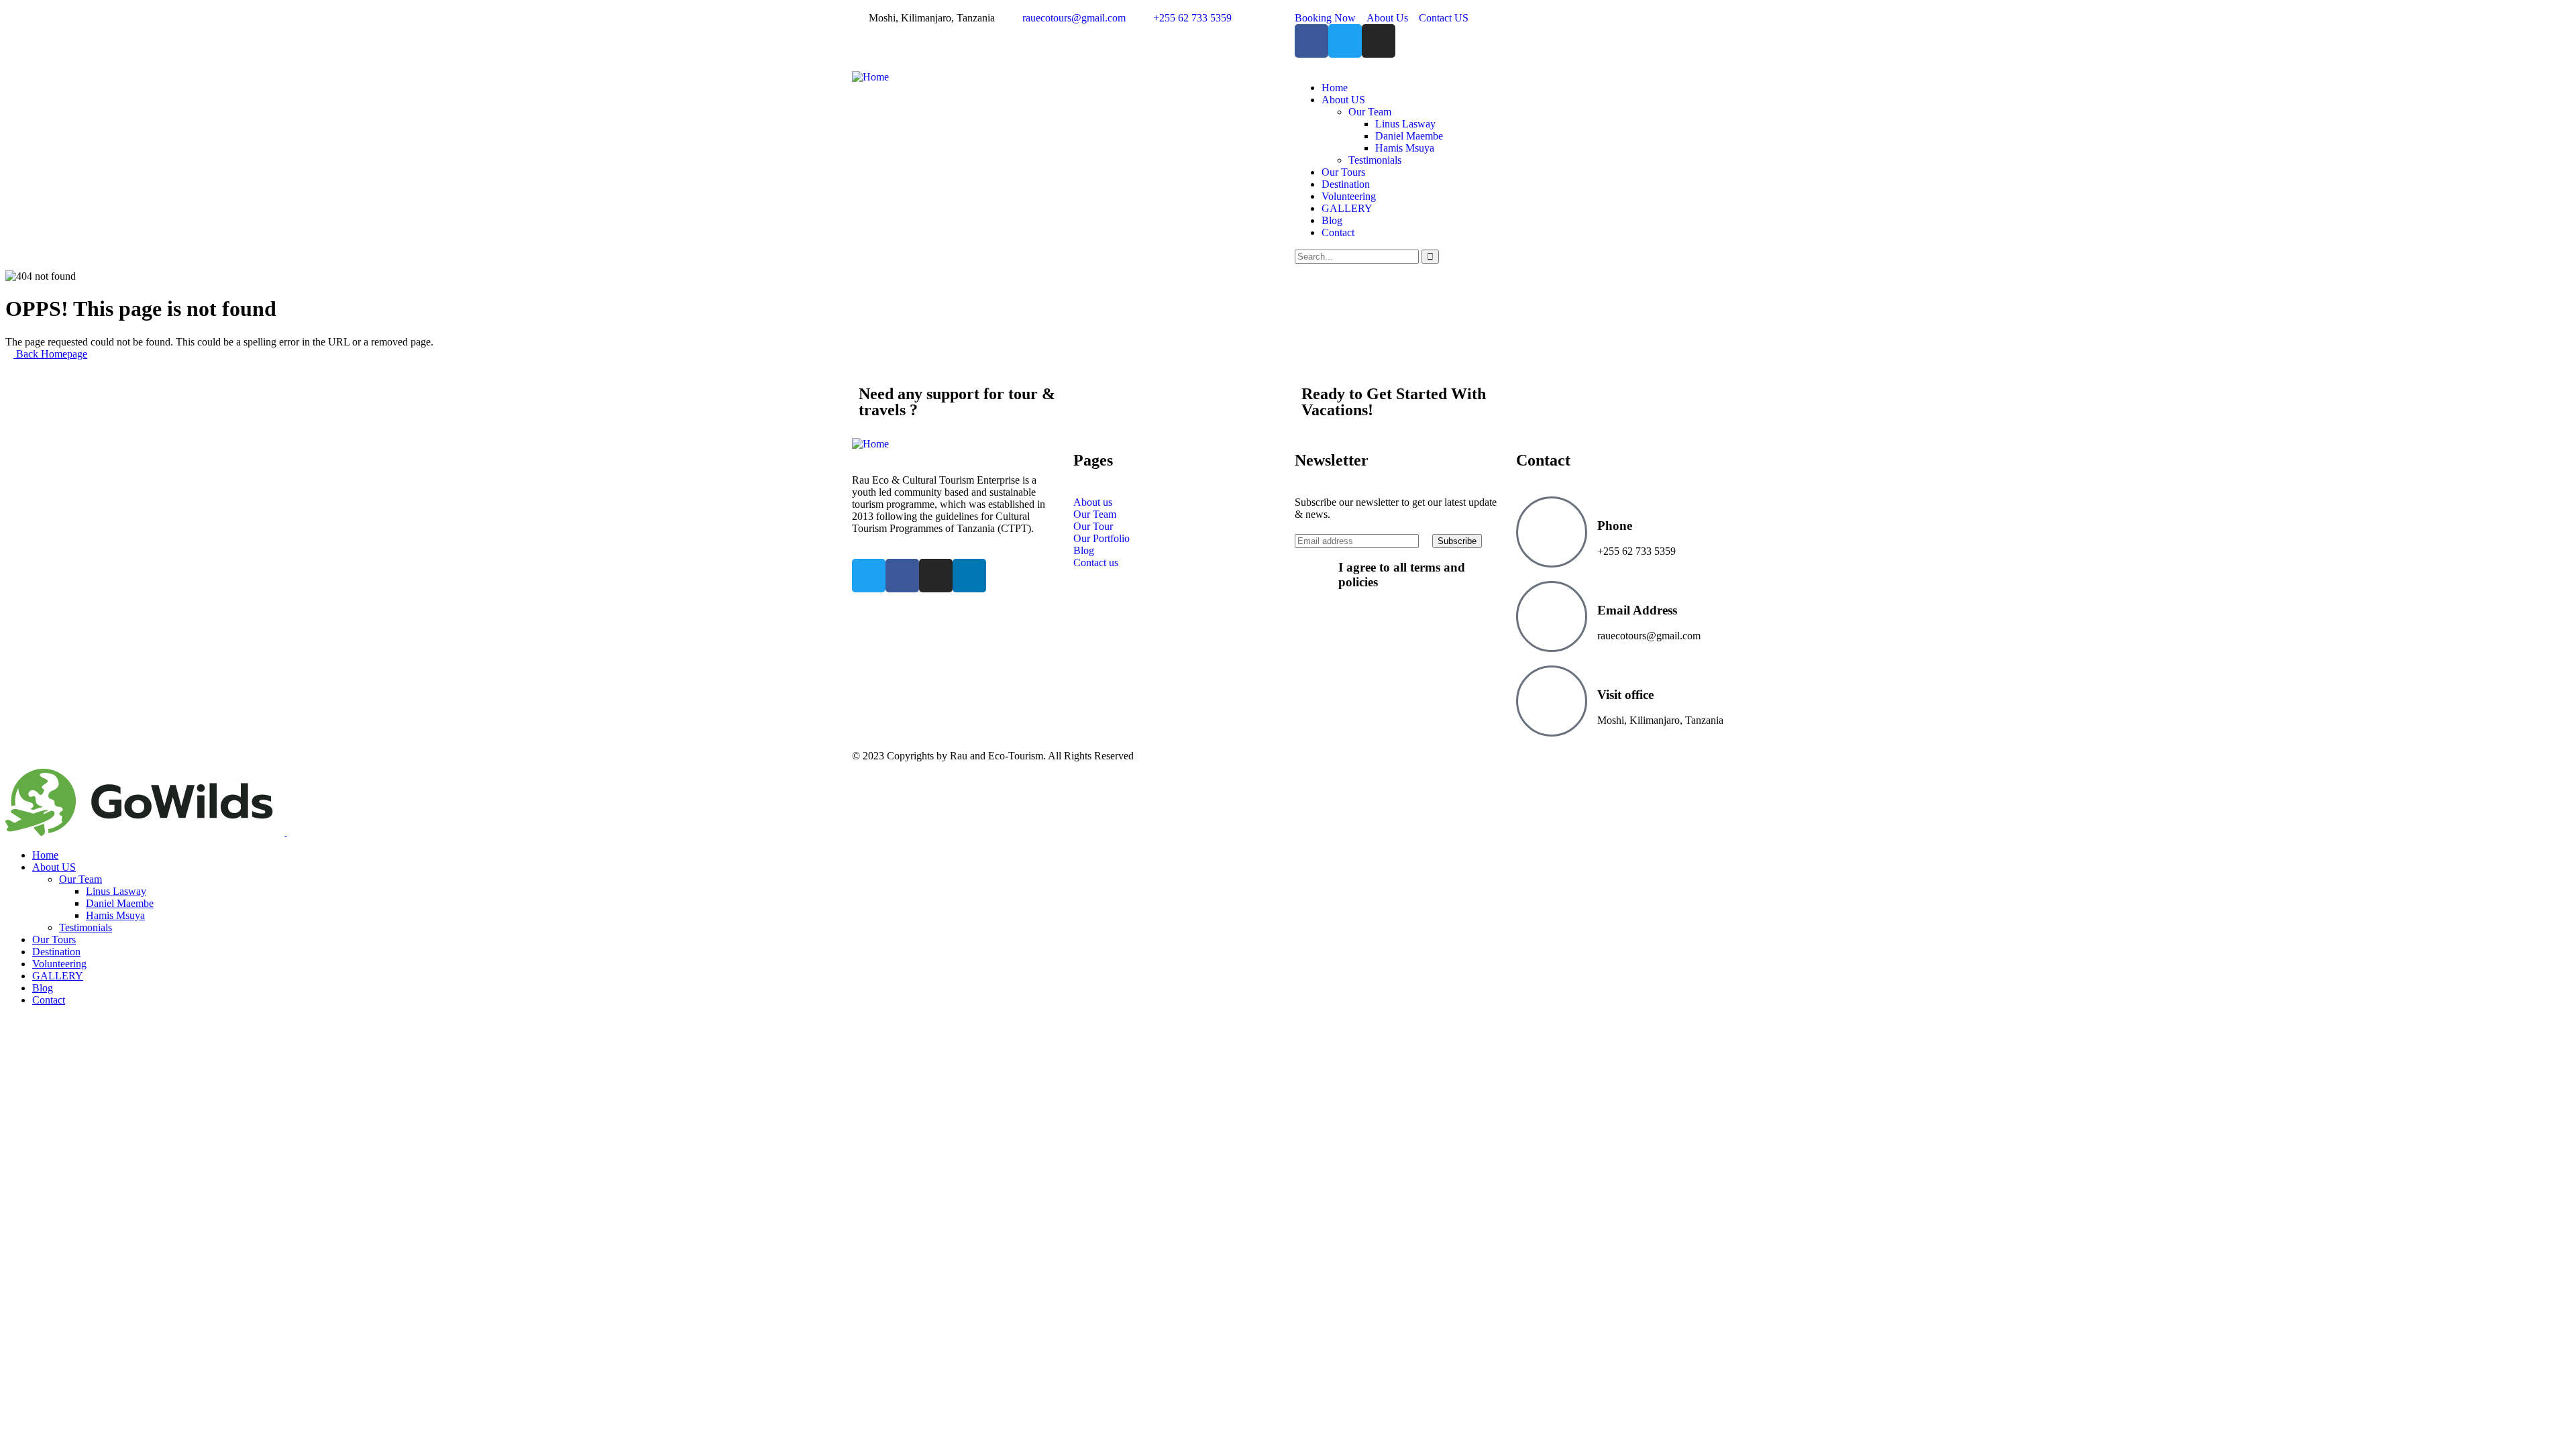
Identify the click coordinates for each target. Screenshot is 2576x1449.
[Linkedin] (969, 576)
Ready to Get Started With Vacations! (1394, 402)
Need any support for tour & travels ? (957, 402)
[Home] (870, 77)
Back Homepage (50, 354)
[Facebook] (1311, 41)
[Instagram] (1379, 41)
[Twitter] (1345, 41)
